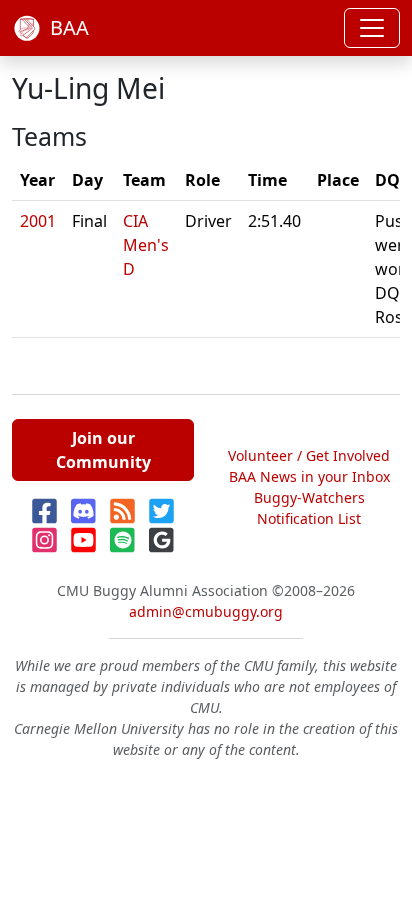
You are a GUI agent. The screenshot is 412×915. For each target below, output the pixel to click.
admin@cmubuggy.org (206, 611)
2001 (38, 221)
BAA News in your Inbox (309, 476)
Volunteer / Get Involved (309, 455)
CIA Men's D (146, 245)
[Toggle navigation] (372, 28)
